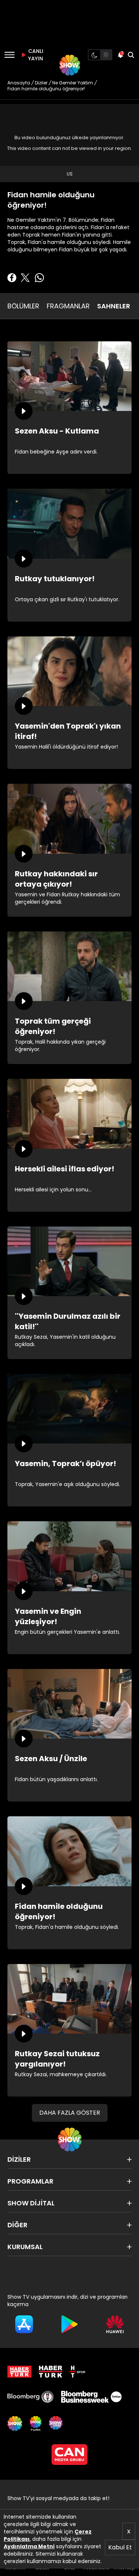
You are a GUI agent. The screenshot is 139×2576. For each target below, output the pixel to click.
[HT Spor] (77, 2372)
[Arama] (131, 55)
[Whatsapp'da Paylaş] (39, 278)
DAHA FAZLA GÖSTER (70, 2113)
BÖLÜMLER (23, 306)
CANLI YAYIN (35, 55)
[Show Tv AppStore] (24, 2324)
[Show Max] (56, 2423)
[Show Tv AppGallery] (115, 2324)
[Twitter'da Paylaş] (25, 278)
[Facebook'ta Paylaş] (12, 278)
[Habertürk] (19, 2372)
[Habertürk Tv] (51, 2372)
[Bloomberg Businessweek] (91, 2397)
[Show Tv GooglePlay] (69, 2324)
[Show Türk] (36, 2423)
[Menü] (9, 55)
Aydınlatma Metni (29, 2546)
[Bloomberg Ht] (31, 2397)
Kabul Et (120, 2547)
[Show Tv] (70, 65)
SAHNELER (114, 306)
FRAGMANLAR (68, 306)
